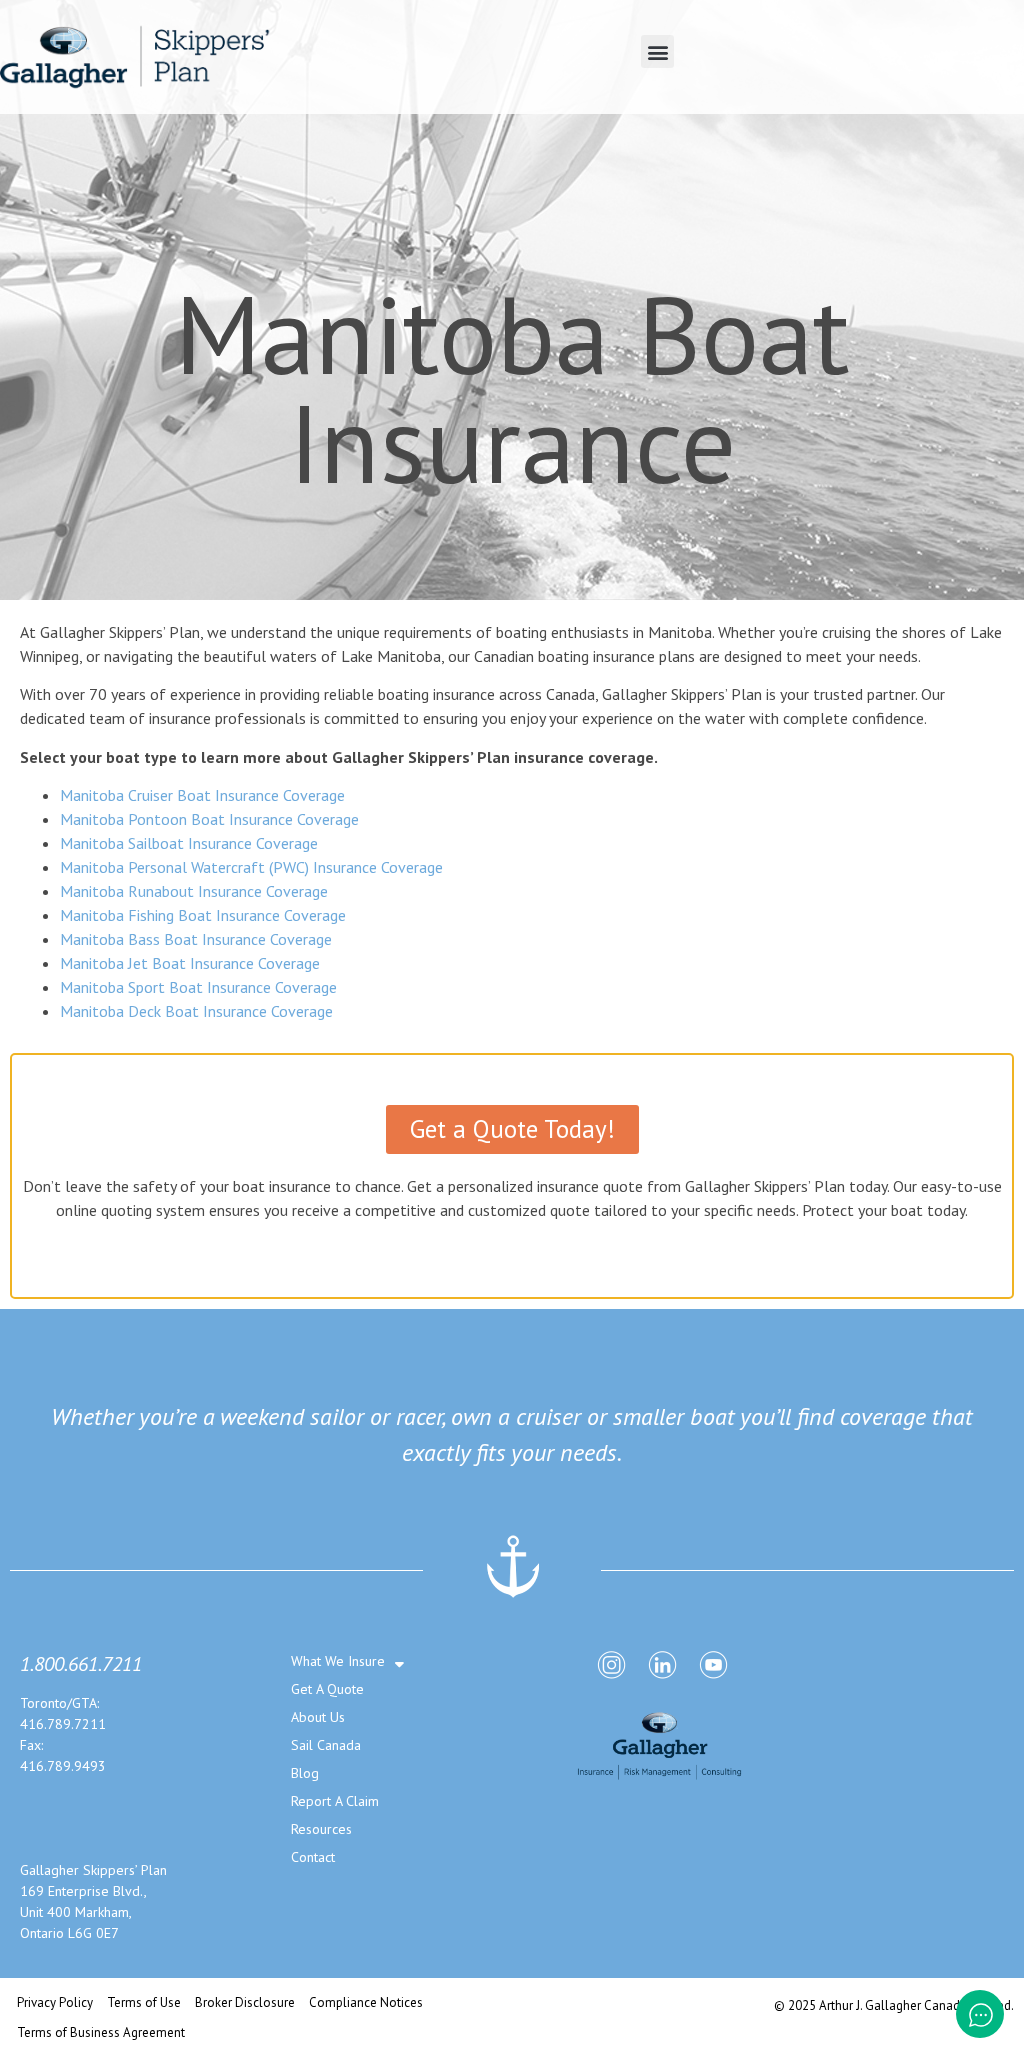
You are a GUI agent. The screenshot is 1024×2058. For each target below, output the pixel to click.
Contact (313, 1857)
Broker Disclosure (245, 2002)
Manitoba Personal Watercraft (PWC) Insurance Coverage (251, 867)
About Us (318, 1717)
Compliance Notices (366, 2002)
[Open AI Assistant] (980, 2014)
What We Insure (338, 1661)
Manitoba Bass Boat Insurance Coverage (196, 939)
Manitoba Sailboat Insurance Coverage (189, 843)
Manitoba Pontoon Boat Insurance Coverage (209, 819)
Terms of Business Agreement (101, 2032)
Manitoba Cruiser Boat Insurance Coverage (202, 795)
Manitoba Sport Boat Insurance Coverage (198, 987)
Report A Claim (335, 1801)
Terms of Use (144, 2002)
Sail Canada (326, 1745)
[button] (657, 51)
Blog (305, 1773)
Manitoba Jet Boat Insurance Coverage (190, 963)
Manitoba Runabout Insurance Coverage (194, 891)
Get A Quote (327, 1689)
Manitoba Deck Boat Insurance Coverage (196, 1011)
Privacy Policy (55, 2002)
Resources (321, 1829)
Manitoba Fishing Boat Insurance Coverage (203, 915)
